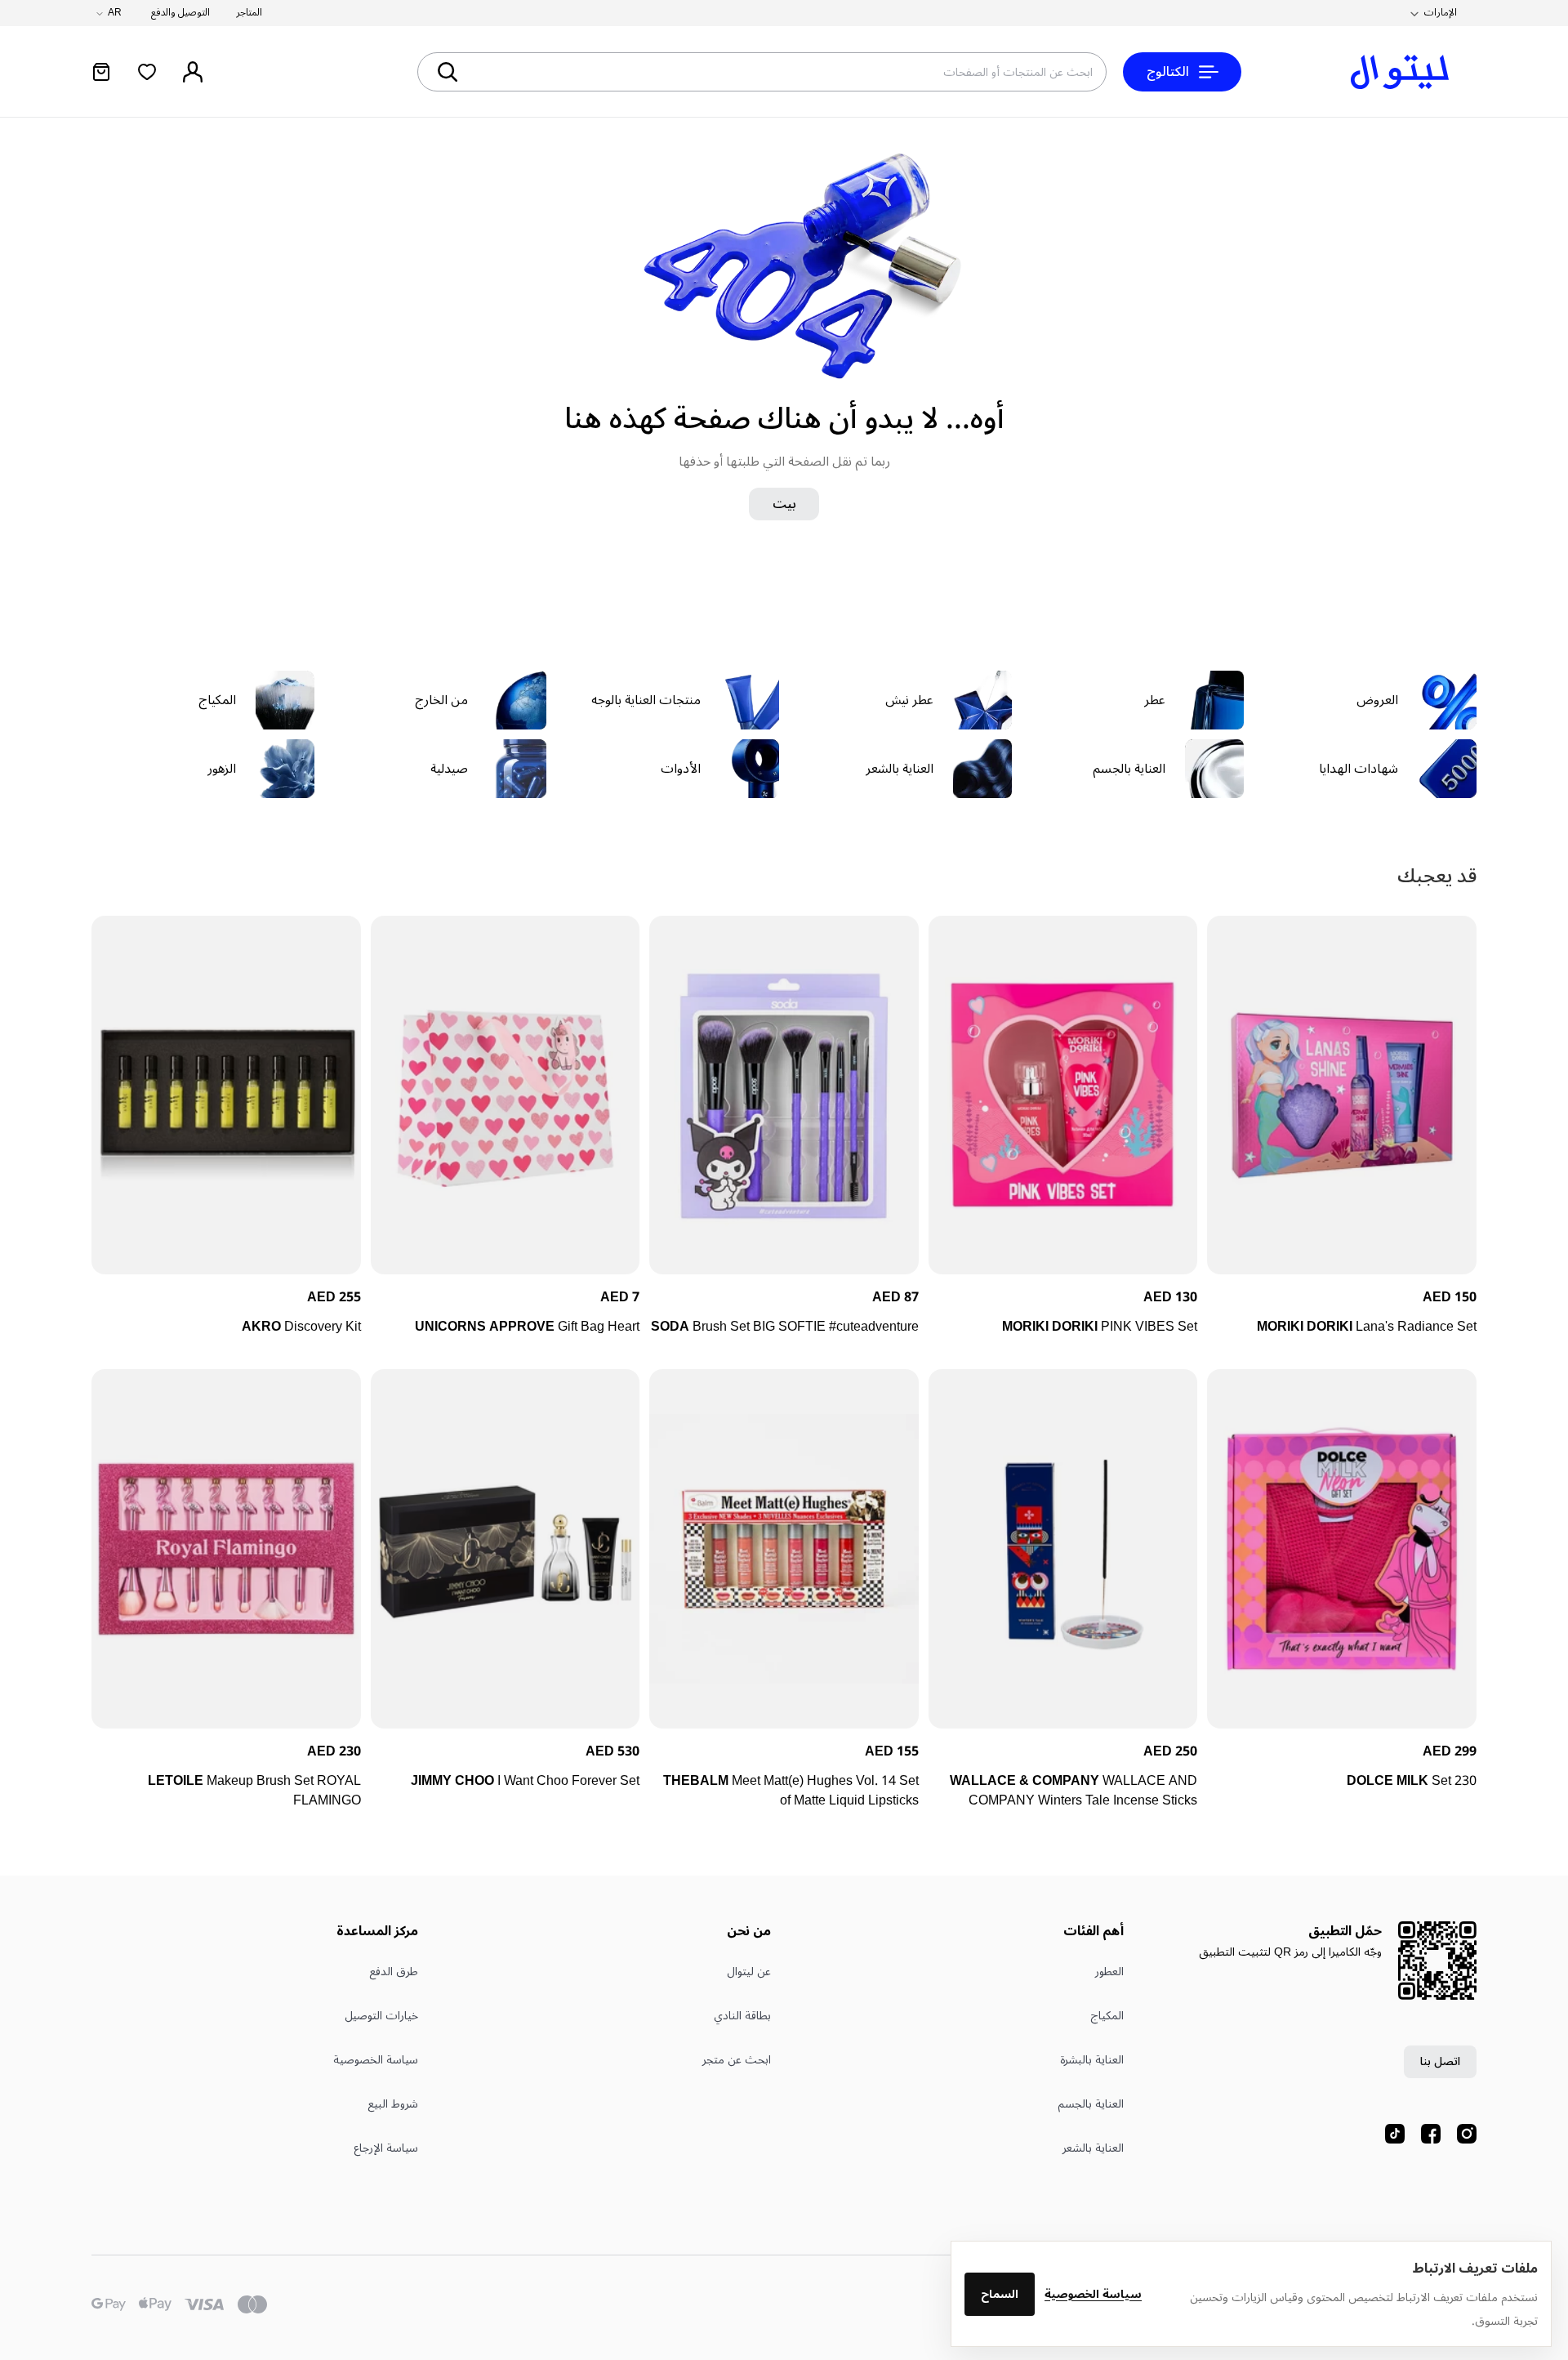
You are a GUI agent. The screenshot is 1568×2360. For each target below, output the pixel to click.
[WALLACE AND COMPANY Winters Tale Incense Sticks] (1063, 1548)
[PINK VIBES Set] (1063, 1095)
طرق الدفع (394, 1972)
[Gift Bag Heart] (506, 1095)
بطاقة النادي (742, 2016)
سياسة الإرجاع (386, 2148)
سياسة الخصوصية (1093, 2294)
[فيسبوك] (1431, 2134)
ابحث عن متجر (737, 2060)
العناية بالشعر (1093, 2148)
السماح (1000, 2294)
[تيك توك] (1395, 2134)
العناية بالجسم (1091, 2104)
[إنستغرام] (1467, 2134)
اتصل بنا (1440, 2061)
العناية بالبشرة (1092, 2060)
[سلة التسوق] (101, 72)
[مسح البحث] (506, 72)
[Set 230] (1342, 1548)
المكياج (1107, 2016)
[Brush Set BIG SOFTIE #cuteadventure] (784, 1095)
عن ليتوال (749, 1972)
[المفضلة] (147, 72)
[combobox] (821, 72)
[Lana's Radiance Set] (1342, 1095)
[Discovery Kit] (226, 1095)
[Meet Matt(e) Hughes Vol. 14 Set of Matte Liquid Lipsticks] (784, 1548)
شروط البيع (393, 2104)
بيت (784, 504)
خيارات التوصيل (381, 2016)
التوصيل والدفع (180, 13)
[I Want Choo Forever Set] (506, 1548)
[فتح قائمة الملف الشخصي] (193, 72)
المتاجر (249, 13)
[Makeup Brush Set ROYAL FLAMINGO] (226, 1548)
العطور (1109, 1972)
